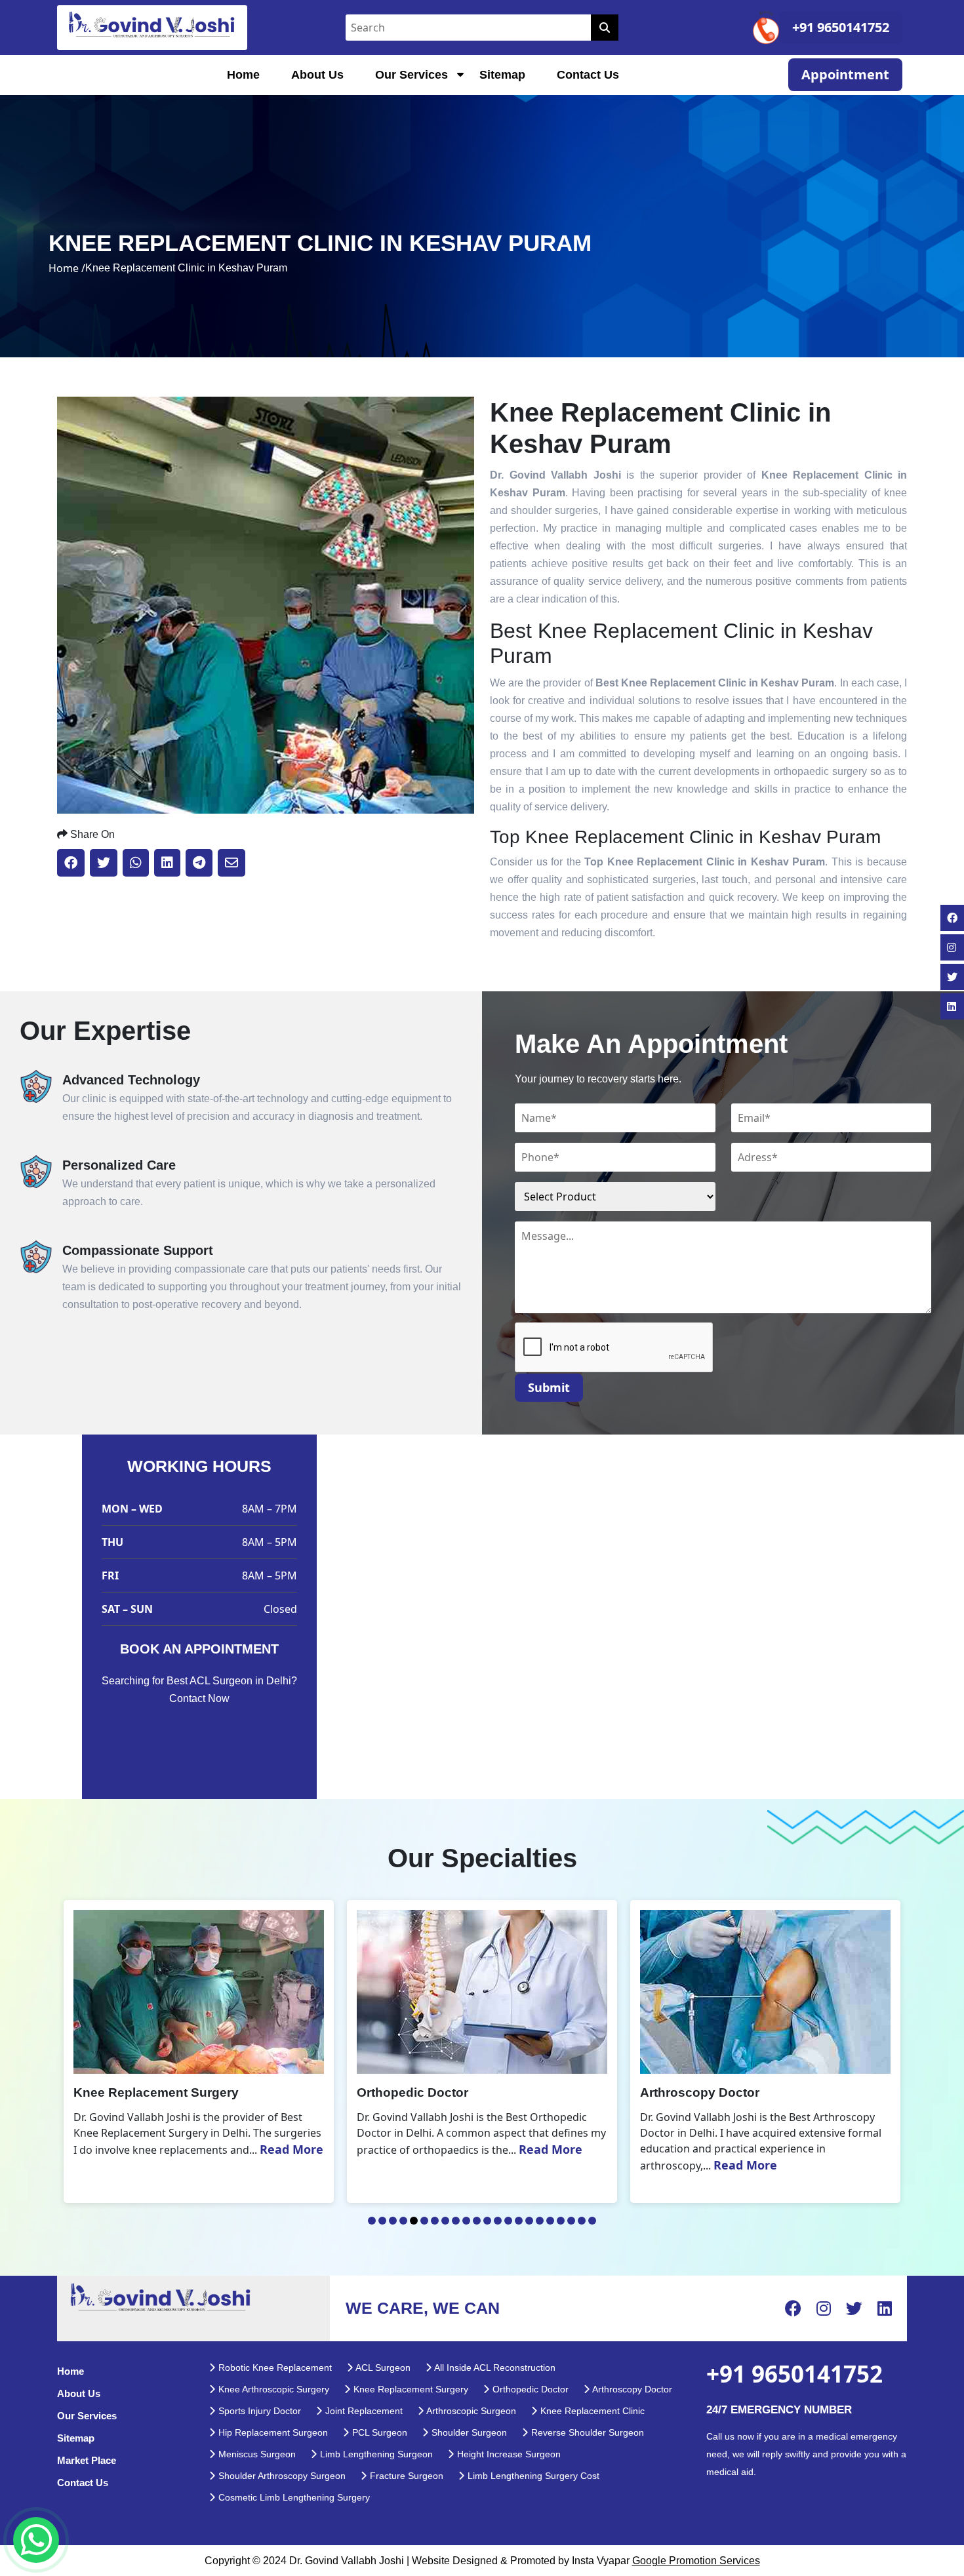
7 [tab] (435, 2221)
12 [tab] (487, 2221)
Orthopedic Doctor (529, 2389)
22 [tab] (592, 2221)
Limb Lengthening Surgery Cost (532, 2476)
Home (243, 75)
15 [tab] (519, 2221)
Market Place (87, 2460)
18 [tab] (550, 2221)
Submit (549, 1387)
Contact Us (588, 75)
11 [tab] (477, 2221)
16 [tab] (529, 2221)
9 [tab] (456, 2221)
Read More (267, 2149)
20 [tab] (571, 2221)
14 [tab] (508, 2221)
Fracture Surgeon (405, 2476)
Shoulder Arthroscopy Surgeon (281, 2476)
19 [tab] (561, 2221)
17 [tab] (540, 2221)
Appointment (845, 74)
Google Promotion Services (696, 2561)
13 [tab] (498, 2221)
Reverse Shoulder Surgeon (586, 2432)
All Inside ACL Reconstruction (494, 2368)
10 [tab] (466, 2221)
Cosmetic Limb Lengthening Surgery (293, 2497)
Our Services (412, 75)
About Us (317, 75)
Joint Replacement (363, 2411)
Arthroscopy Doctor (631, 2389)
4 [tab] (403, 2221)
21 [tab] (582, 2221)
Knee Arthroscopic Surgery (272, 2389)
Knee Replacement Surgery (410, 2389)
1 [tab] (372, 2221)
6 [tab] (424, 2221)
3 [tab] (393, 2221)
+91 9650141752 (841, 27)
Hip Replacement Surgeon (272, 2432)
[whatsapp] (36, 2540)
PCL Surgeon (378, 2432)
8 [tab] (445, 2221)
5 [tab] (414, 2221)
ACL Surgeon (382, 2368)
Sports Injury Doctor (258, 2411)
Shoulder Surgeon (468, 2432)
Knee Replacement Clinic (591, 2411)
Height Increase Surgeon (508, 2454)
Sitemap (502, 75)
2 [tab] (382, 2221)
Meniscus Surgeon (256, 2454)
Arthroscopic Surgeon (470, 2411)
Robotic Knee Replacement (274, 2368)
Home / (67, 268)
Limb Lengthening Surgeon (375, 2454)
